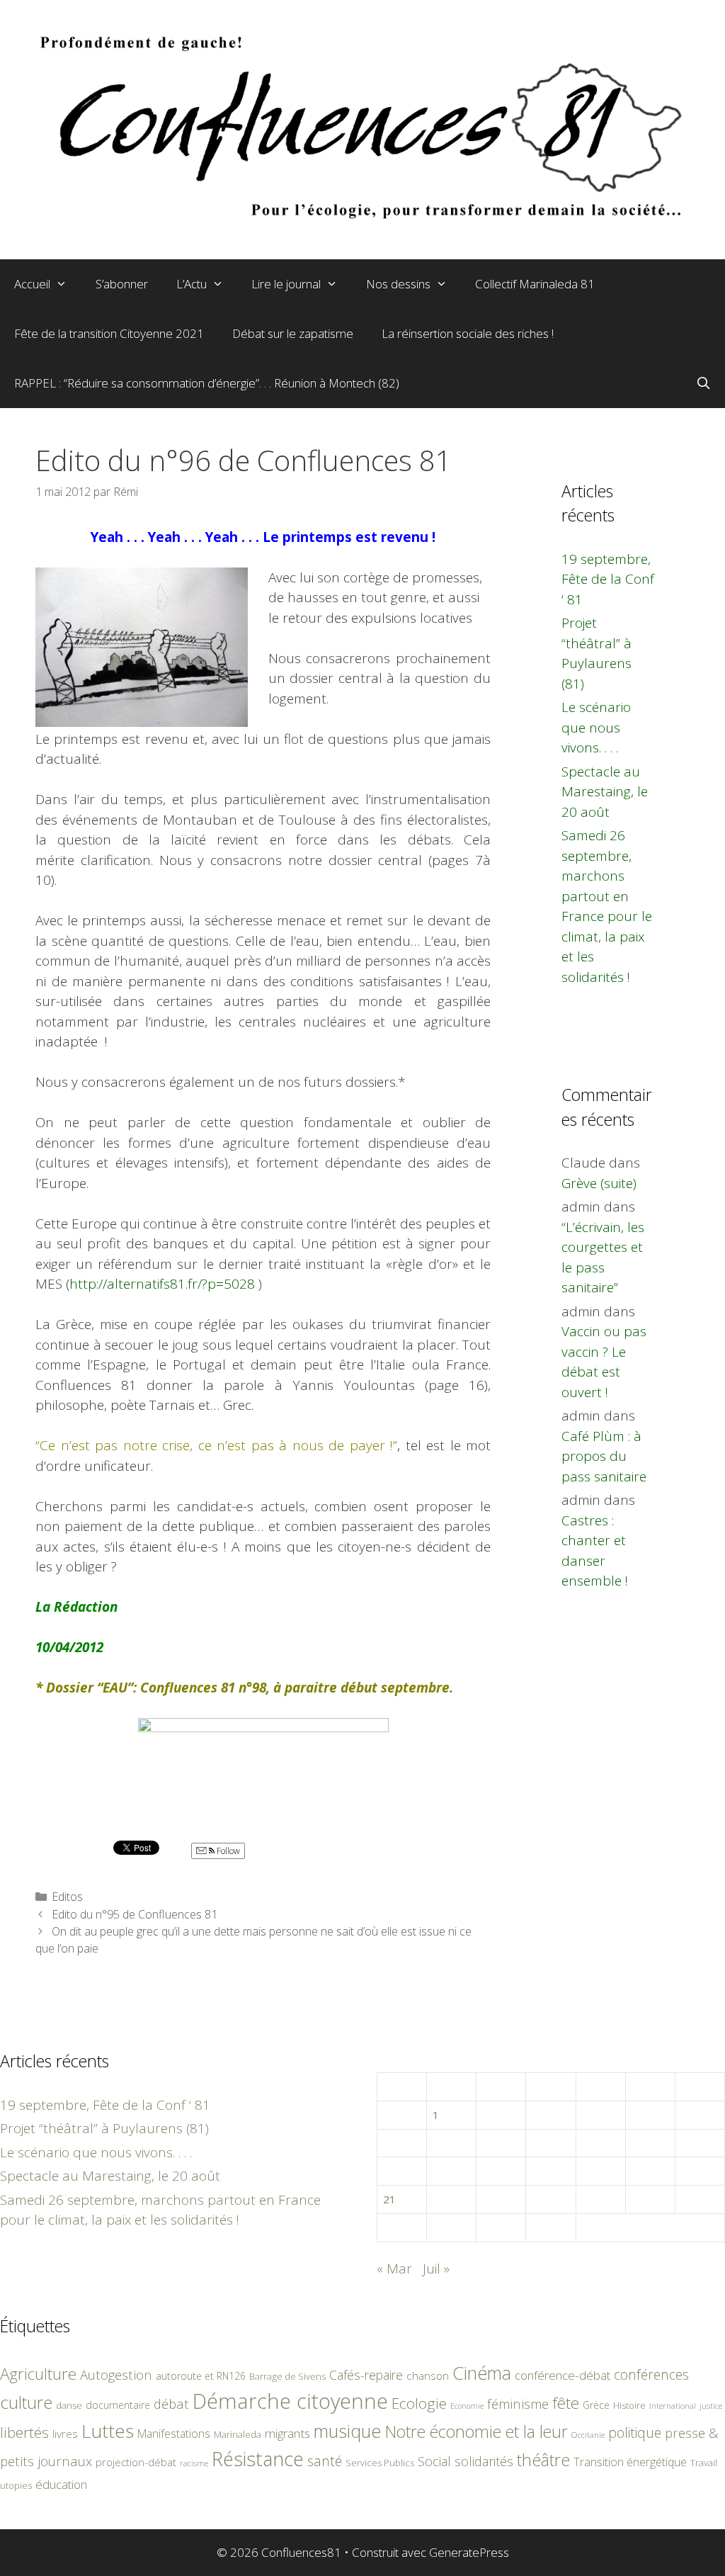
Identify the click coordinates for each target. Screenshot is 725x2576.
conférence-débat (563, 2375)
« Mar (394, 2269)
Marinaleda (238, 2434)
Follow (227, 1851)
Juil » (436, 2269)
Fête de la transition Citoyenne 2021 (109, 333)
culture (26, 2402)
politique (635, 2433)
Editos (67, 1897)
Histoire (629, 2405)
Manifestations (174, 2434)
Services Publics (380, 2463)
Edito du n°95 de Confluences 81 (135, 1914)
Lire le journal (286, 284)
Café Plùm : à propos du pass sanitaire (604, 1456)
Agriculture (38, 2374)
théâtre (543, 2460)
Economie (467, 2406)
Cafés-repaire (366, 2375)
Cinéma (482, 2373)
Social (434, 2461)
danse (69, 2405)
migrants (287, 2433)
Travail (704, 2463)
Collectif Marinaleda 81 (535, 284)
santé (325, 2461)
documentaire (118, 2405)
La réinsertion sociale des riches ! (468, 333)
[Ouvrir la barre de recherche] (703, 383)
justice (711, 2406)
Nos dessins (398, 284)
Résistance (258, 2459)
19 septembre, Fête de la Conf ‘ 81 (608, 579)
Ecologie (419, 2403)
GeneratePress (469, 2552)
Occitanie (588, 2435)
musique (348, 2431)
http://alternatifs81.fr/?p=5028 (162, 1284)
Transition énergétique (630, 2462)
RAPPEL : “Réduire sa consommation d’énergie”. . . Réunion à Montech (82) (207, 383)
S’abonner (122, 284)
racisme (194, 2463)
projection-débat (136, 2462)
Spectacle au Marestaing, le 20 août (605, 792)
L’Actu (192, 284)
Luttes (108, 2431)
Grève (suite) (599, 1183)
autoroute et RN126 (201, 2376)
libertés (24, 2432)
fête (566, 2403)
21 (389, 2199)
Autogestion (116, 2374)
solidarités (484, 2461)
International (673, 2406)
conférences (651, 2374)
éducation (61, 2484)
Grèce (596, 2405)
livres (65, 2434)
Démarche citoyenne (290, 2401)
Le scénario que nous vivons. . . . (596, 727)
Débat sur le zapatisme (293, 333)
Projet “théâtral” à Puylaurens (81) (104, 2128)
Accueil (32, 284)
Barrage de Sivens (287, 2376)
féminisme (518, 2403)
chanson (428, 2376)
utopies (16, 2485)
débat (171, 2403)
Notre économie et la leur (476, 2431)
